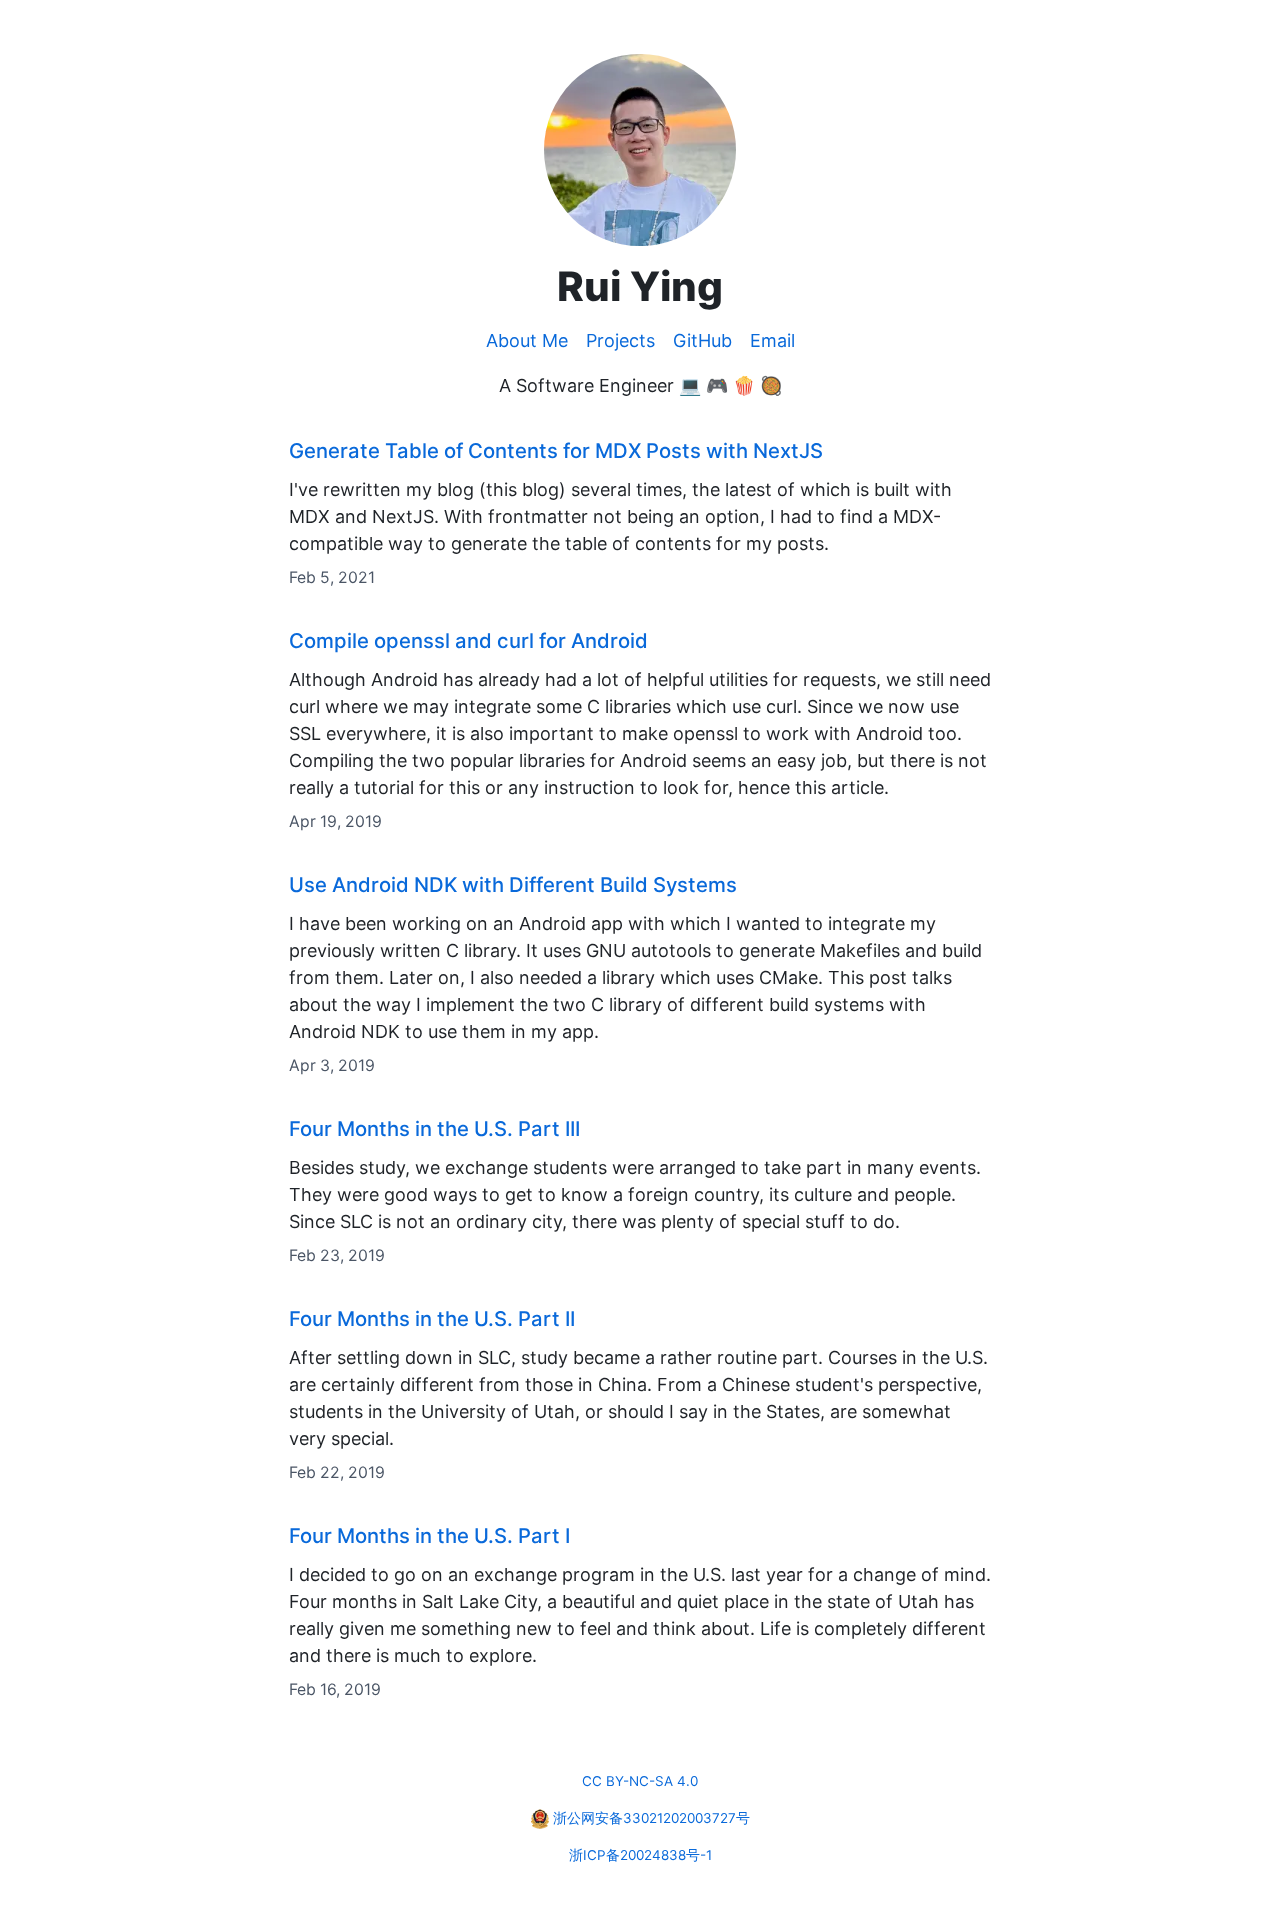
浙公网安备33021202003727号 (651, 1818)
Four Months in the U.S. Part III (434, 1128)
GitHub (702, 340)
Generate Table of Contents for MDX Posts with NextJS (556, 450)
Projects (620, 340)
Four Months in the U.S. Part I (429, 1535)
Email (772, 340)
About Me (527, 340)
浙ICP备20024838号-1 (640, 1855)
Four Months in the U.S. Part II (432, 1318)
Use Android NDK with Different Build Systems (513, 884)
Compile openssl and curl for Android (468, 640)
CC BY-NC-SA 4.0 (640, 1781)
